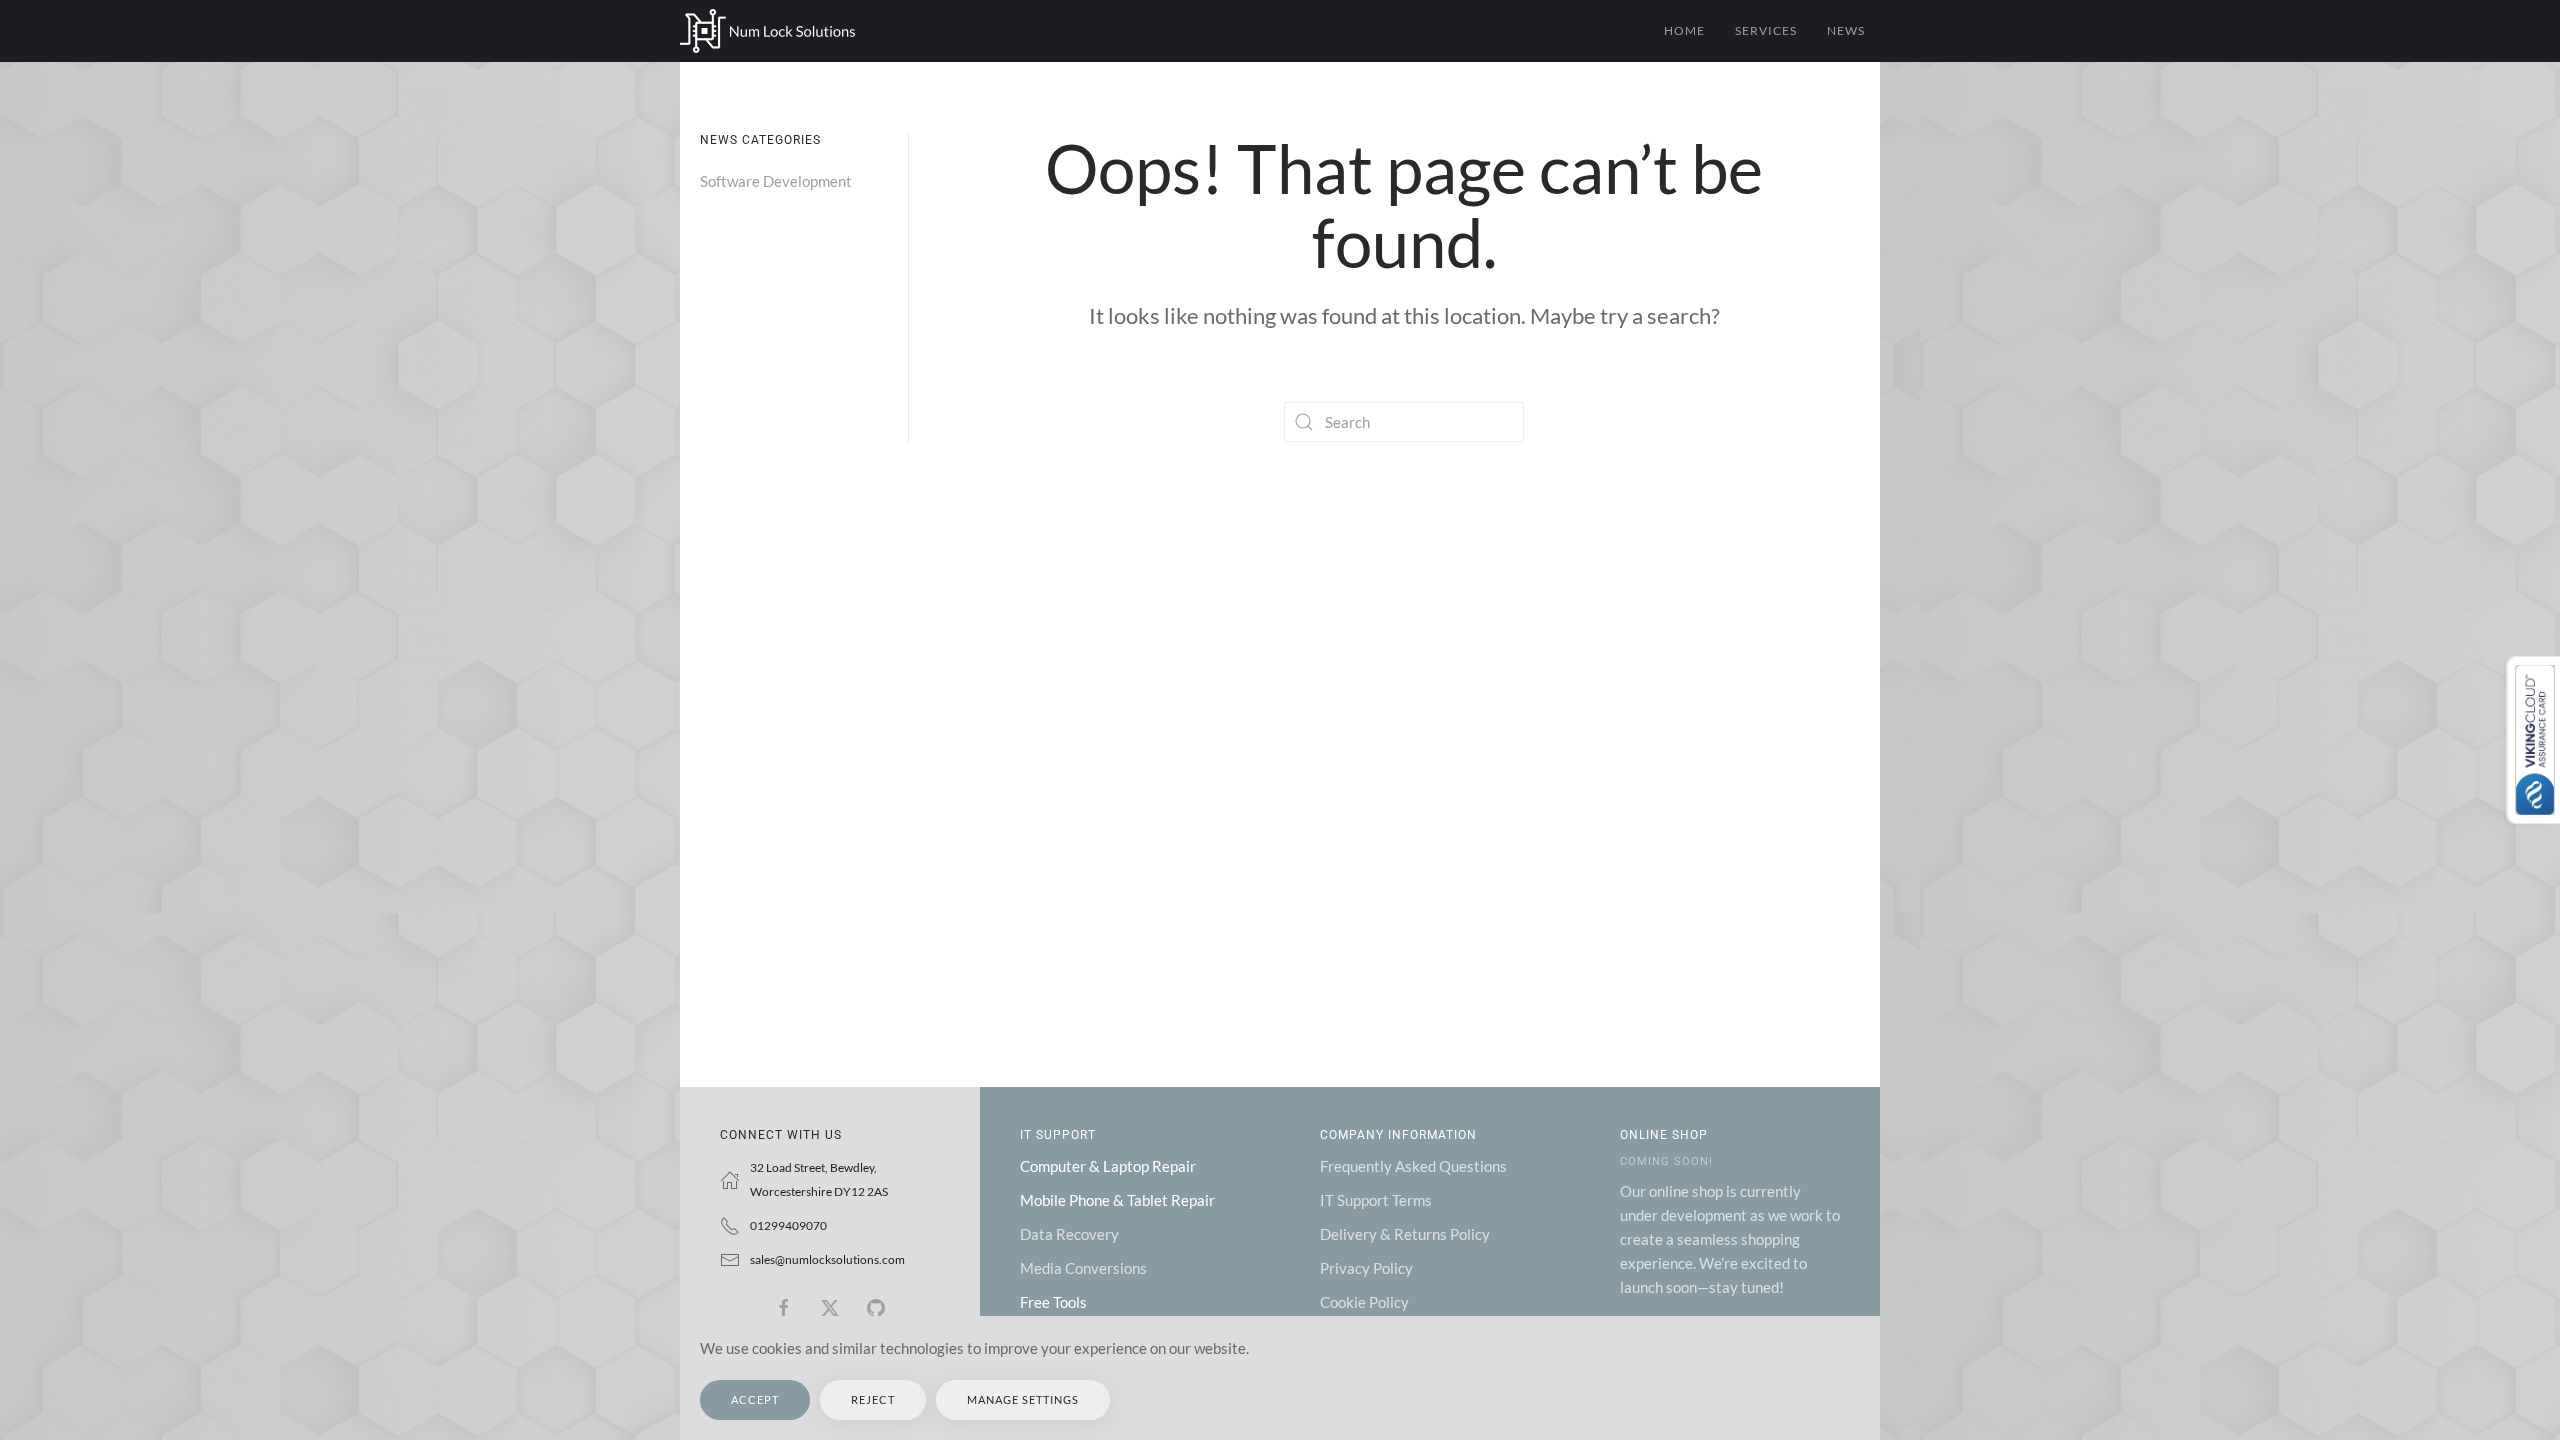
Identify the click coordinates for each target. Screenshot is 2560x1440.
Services (1766, 30)
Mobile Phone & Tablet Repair (1117, 1200)
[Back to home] (767, 31)
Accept (755, 1399)
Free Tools (1053, 1302)
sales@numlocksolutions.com (827, 1259)
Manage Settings (1023, 1399)
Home (1684, 30)
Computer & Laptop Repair (1108, 1166)
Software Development (776, 181)
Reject (873, 1399)
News (1846, 30)
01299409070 (788, 1225)
